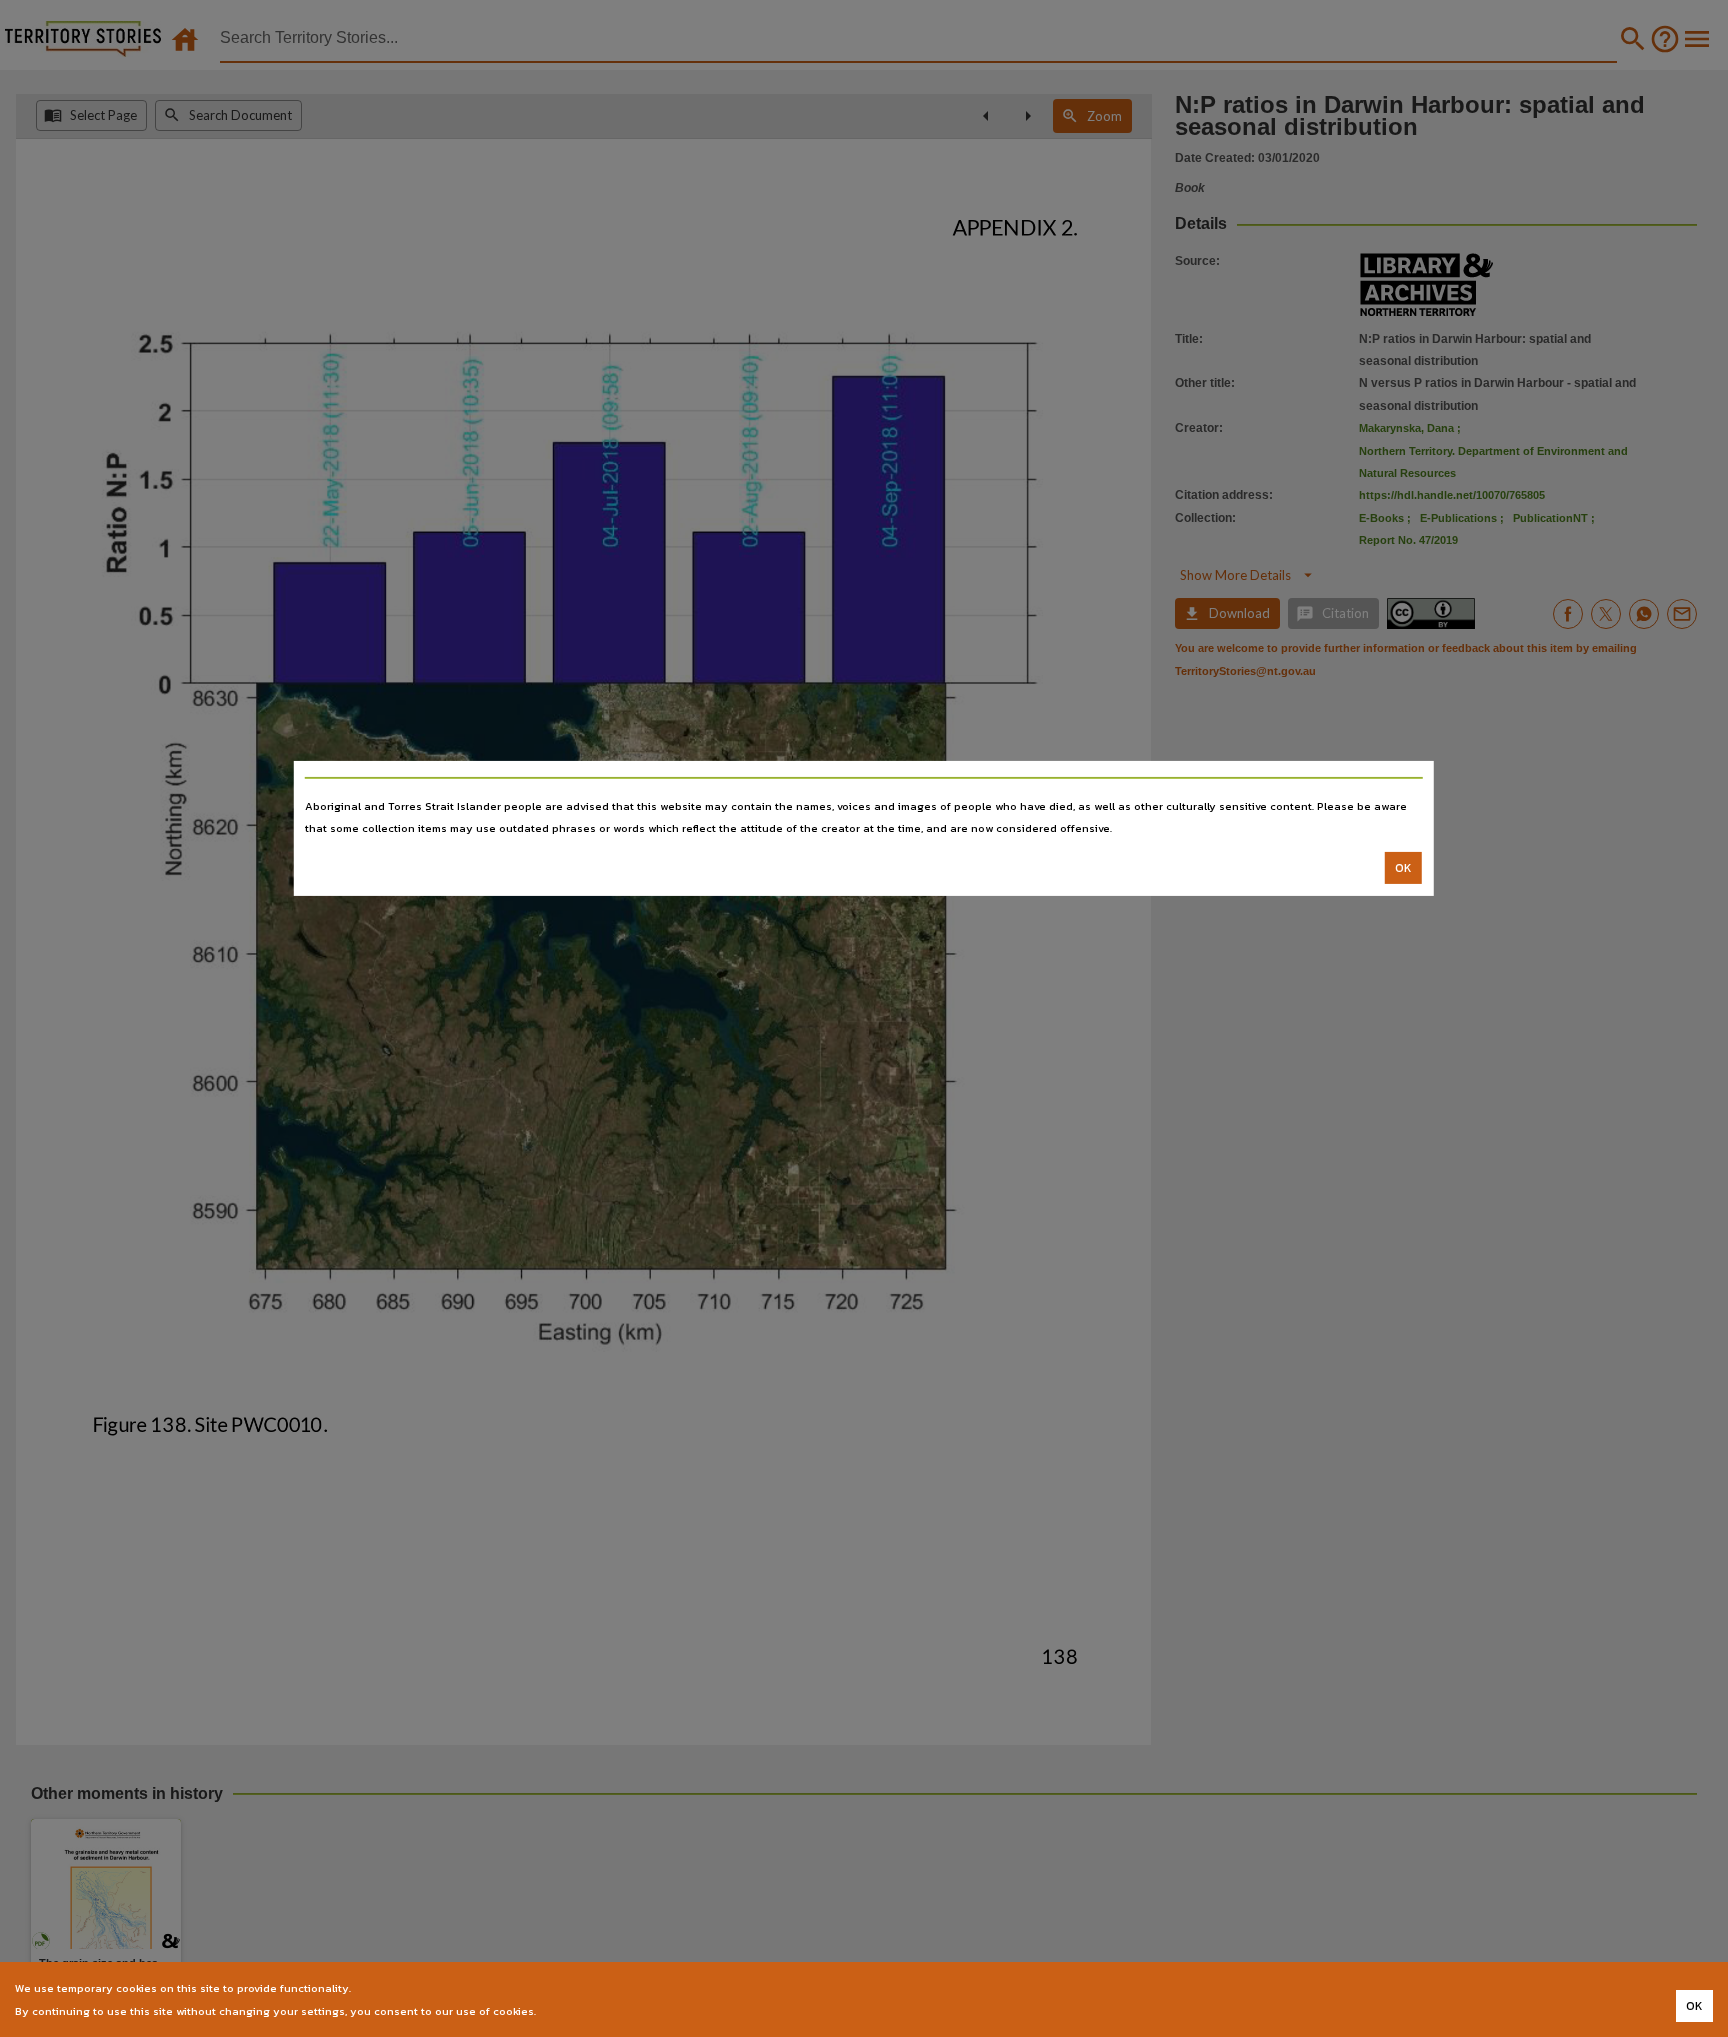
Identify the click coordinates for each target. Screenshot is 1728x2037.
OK (1403, 868)
